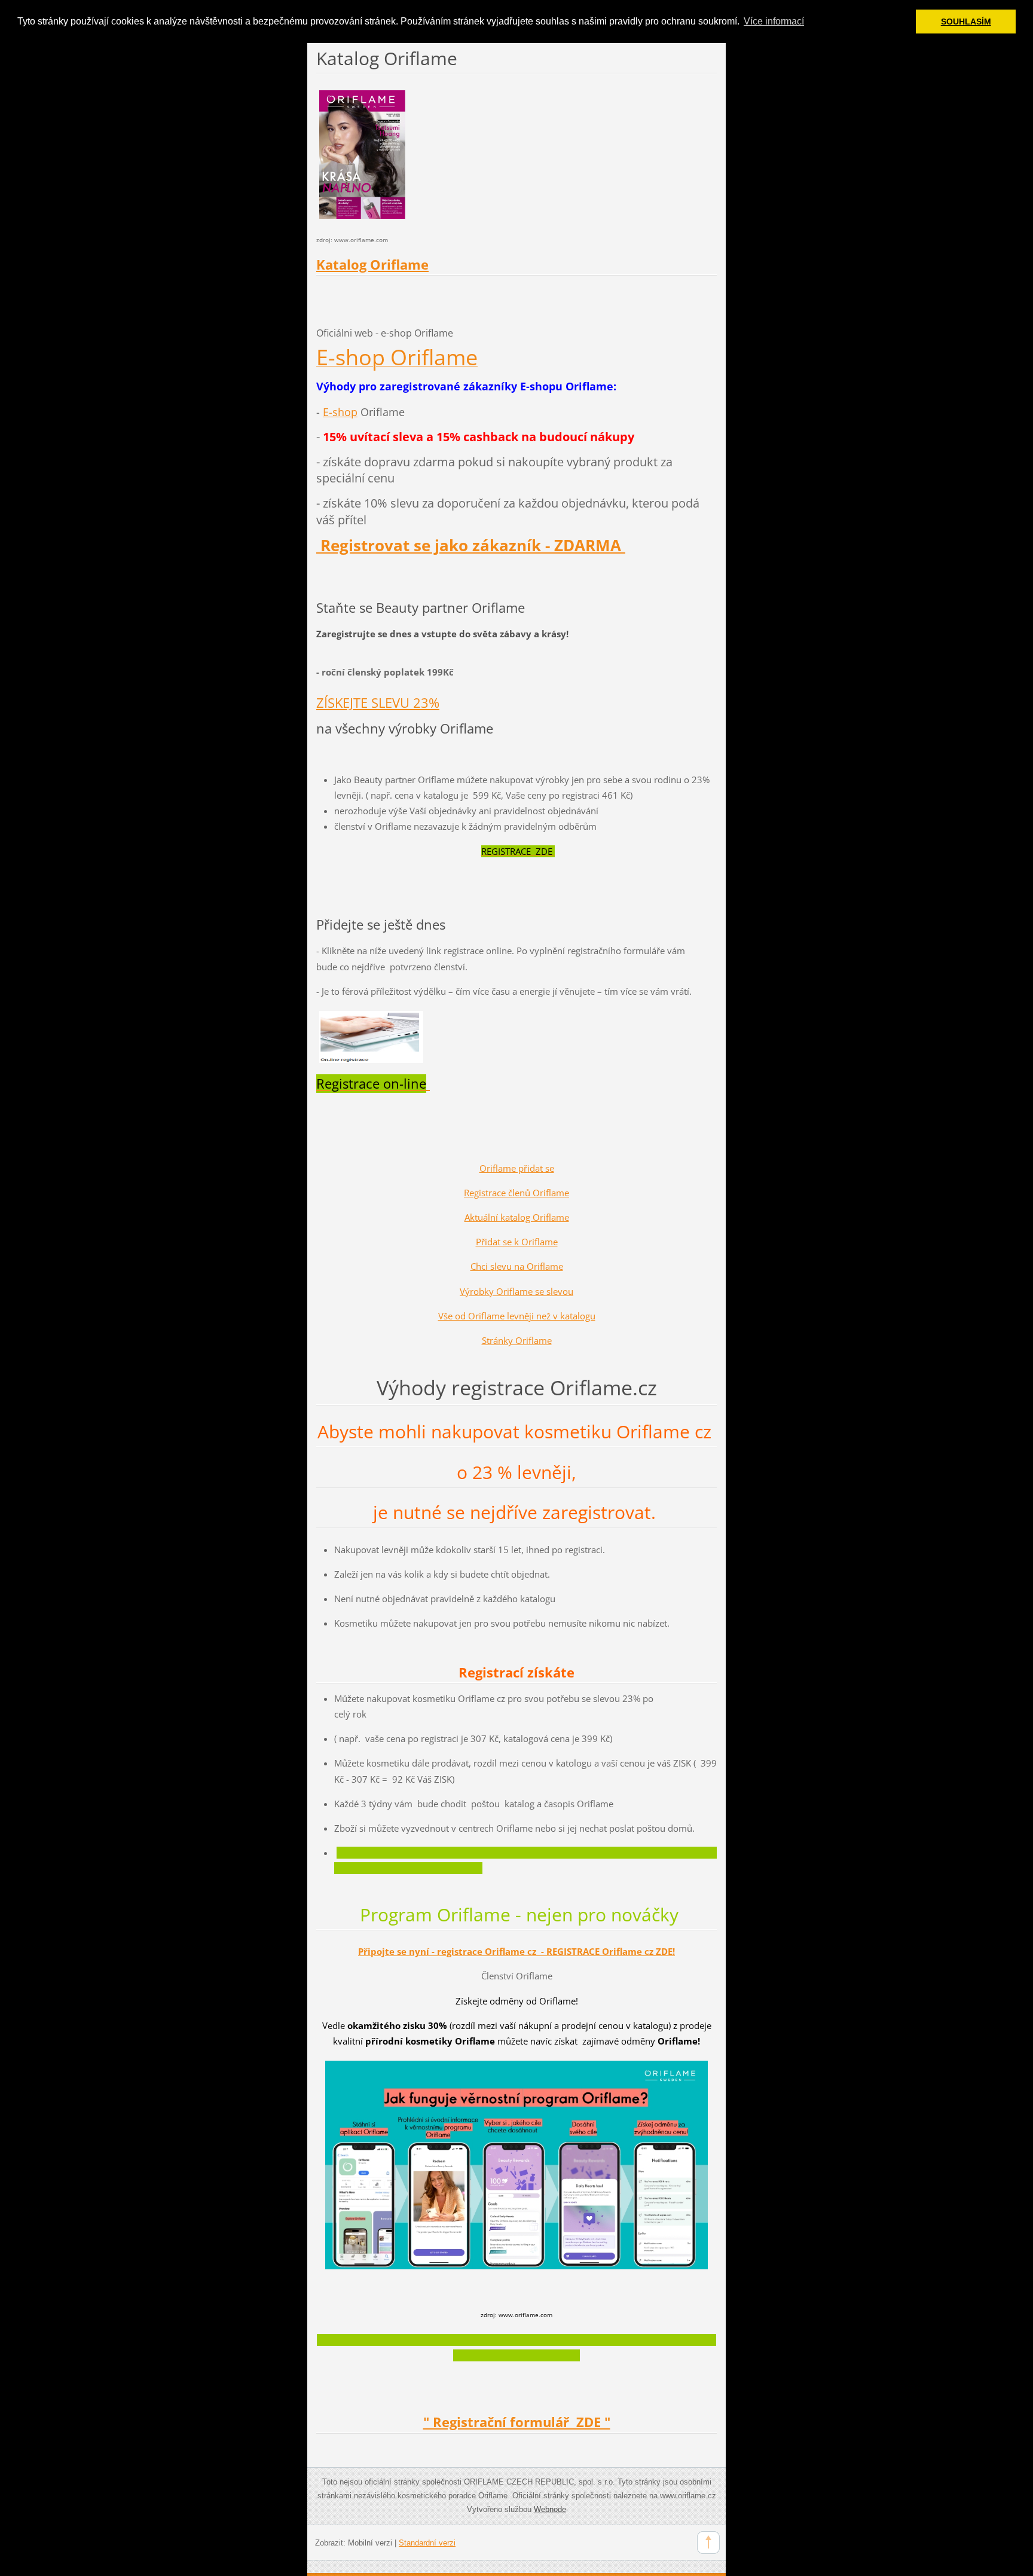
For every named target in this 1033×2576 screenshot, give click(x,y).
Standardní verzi (427, 2543)
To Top (708, 2543)
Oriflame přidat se (517, 1168)
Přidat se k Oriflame (517, 1242)
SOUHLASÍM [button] (966, 22)
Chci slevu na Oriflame (517, 1266)
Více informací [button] (774, 21)
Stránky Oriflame (517, 1340)
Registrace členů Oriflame (516, 1193)
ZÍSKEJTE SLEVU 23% (378, 703)
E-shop (340, 412)
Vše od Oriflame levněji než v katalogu (517, 1316)
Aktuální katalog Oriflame (517, 1217)
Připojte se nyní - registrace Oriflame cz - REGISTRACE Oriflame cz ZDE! (516, 1951)
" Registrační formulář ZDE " (517, 2422)
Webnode (550, 2509)
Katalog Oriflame (372, 265)
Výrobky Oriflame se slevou (516, 1291)
